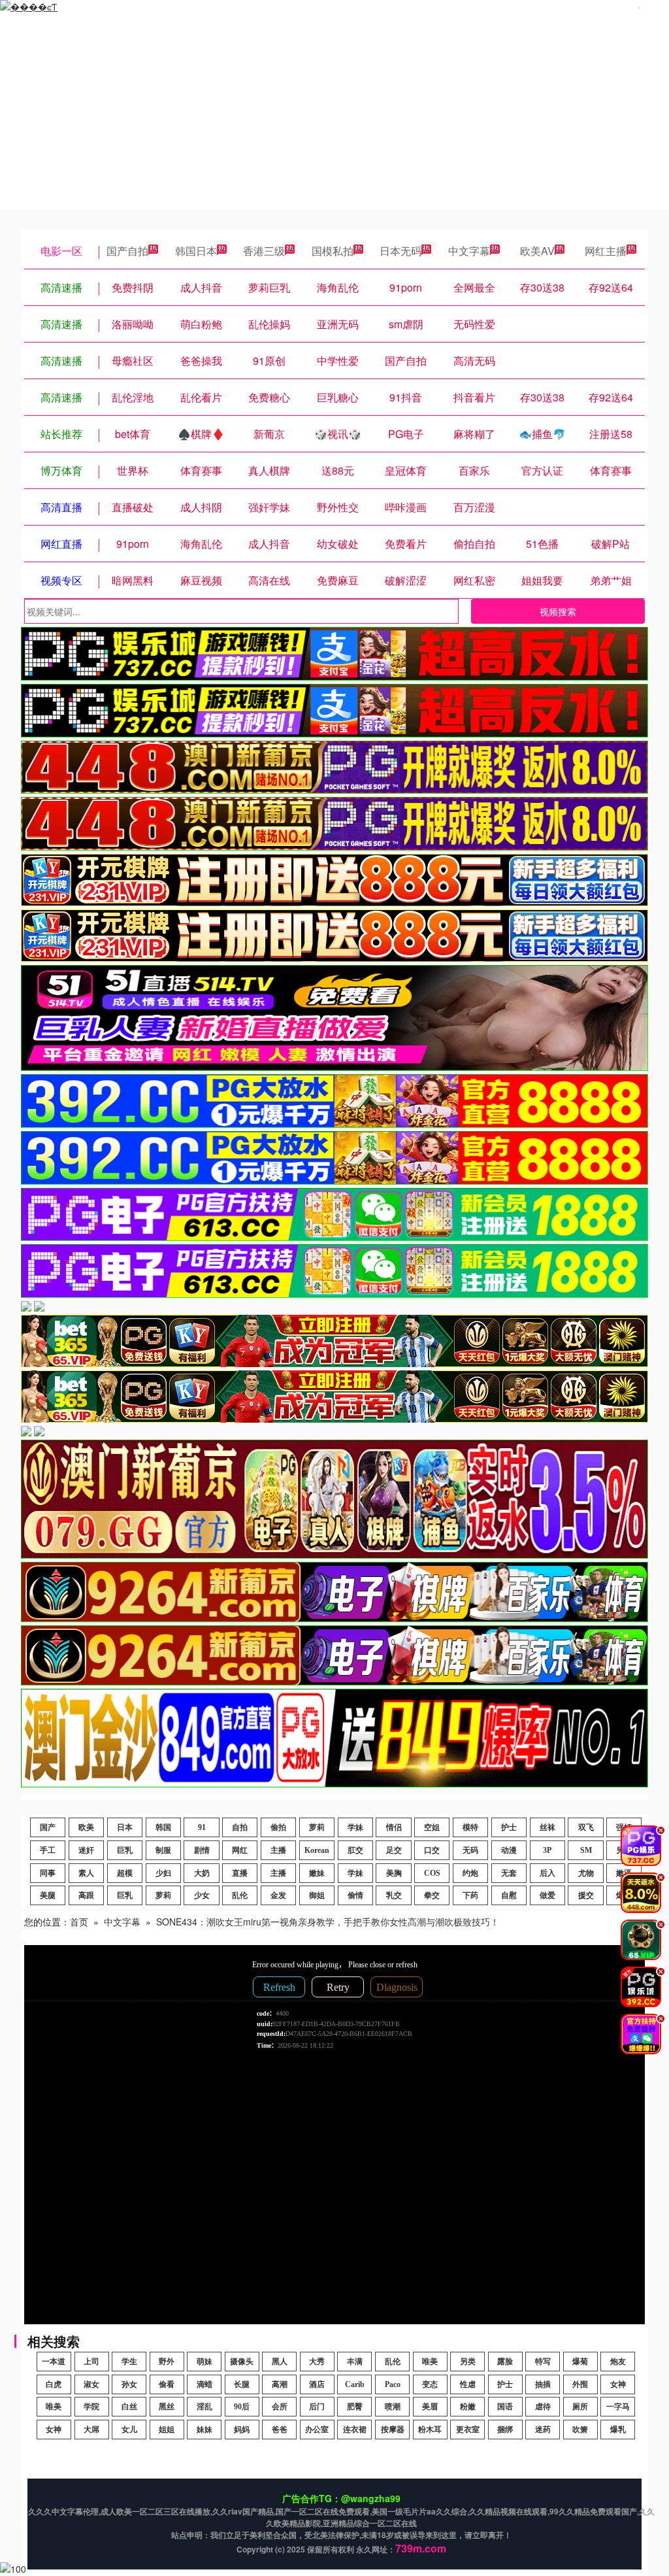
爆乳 (618, 2430)
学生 (129, 2362)
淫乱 (204, 2407)
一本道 (54, 2362)
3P (547, 1850)
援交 (586, 1895)
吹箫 (580, 2430)
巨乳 (125, 1850)
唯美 (430, 2362)
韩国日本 (196, 251)
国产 (48, 1827)
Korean (317, 1850)
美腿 (48, 1895)
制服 (163, 1850)
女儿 (129, 2430)
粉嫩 (468, 2407)
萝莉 (317, 1827)
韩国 (163, 1827)
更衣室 (468, 2430)
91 (202, 1827)
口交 (432, 1850)
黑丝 (167, 2407)
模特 (470, 1827)
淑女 (91, 2384)
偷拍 (278, 1827)
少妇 (163, 1873)
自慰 (509, 1895)
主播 (278, 1850)
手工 (48, 1850)
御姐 (317, 1895)
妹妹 (204, 2430)
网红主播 (606, 251)
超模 (125, 1873)
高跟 (86, 1895)
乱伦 (240, 1895)
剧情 (202, 1850)
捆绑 (505, 2430)
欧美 (86, 1827)
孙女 (129, 2384)
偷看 (167, 2384)
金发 (278, 1895)
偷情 (355, 1895)
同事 (48, 1873)
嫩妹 (317, 1873)
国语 (505, 2407)
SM (586, 1850)
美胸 (394, 1873)
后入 (547, 1873)
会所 (280, 2407)
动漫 (509, 1850)
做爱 (547, 1895)
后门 (317, 2407)
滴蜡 (204, 2384)
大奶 (202, 1873)
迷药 (543, 2430)
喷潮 (393, 2407)
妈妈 (242, 2430)
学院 (91, 2407)
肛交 (355, 1850)
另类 (468, 2362)
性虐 (468, 2384)
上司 (91, 2362)
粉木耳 (430, 2430)
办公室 (317, 2430)
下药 (470, 1895)
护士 (509, 1827)
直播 (240, 1873)
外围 (580, 2384)
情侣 (394, 1827)
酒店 (317, 2384)
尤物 (586, 1873)
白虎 (54, 2384)
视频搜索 (558, 611)
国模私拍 (333, 251)
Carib (355, 2384)
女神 (618, 2384)
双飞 (586, 1827)
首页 (79, 1922)
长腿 (242, 2384)
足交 (394, 1850)
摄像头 (242, 2362)
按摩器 (393, 2430)
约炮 (470, 1873)
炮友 (618, 2362)
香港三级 (264, 251)
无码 (470, 1850)
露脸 (505, 2362)
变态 (430, 2384)
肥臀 (355, 2407)
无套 (509, 1873)
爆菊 (580, 2362)
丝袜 (547, 1827)
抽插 (543, 2384)
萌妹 (204, 2362)
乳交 (394, 1895)
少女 (202, 1895)
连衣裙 (355, 2430)
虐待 (543, 2407)
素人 (86, 1873)
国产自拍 (127, 251)
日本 (125, 1827)
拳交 (432, 1895)
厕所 (580, 2407)
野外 (167, 2362)
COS (432, 1873)
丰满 (355, 2362)
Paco (393, 2384)
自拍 (240, 1827)
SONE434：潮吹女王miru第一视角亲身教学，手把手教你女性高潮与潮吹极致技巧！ (328, 1922)
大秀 (317, 2362)
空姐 (432, 1827)
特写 (543, 2362)
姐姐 (167, 2430)
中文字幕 (469, 251)
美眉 (430, 2407)
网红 (240, 1850)
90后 (242, 2407)
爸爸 (280, 2430)
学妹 (355, 1827)
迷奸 (86, 1850)
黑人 (280, 2362)
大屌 (91, 2430)
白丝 (129, 2407)
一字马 (618, 2407)
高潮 (280, 2384)
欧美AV (537, 251)
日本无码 (400, 251)
